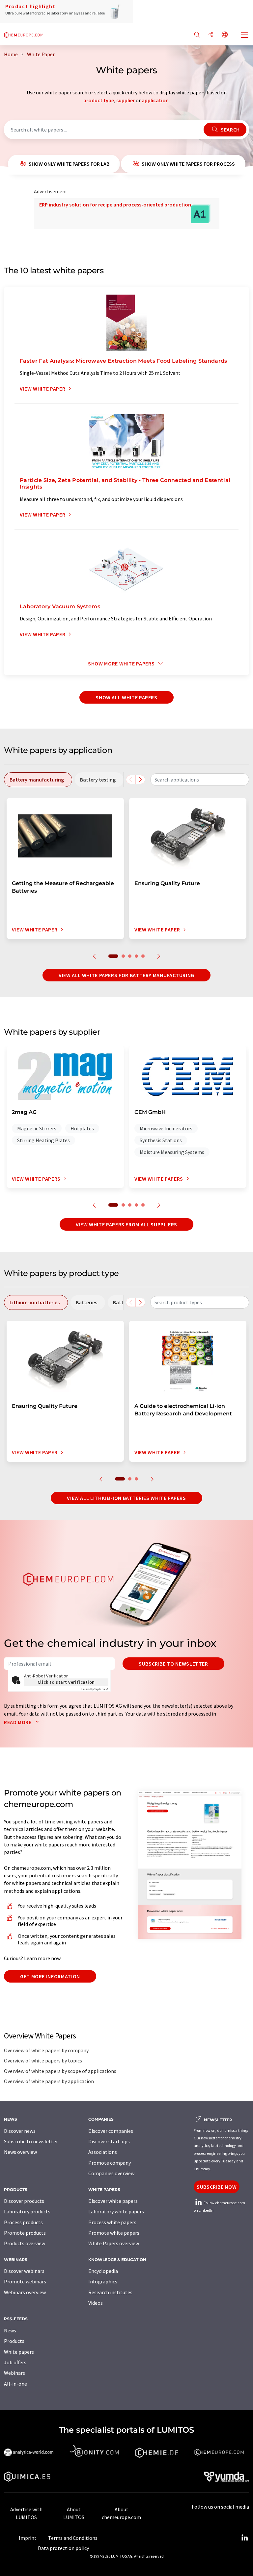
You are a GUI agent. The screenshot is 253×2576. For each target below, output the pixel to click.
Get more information (50, 1976)
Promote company (110, 2163)
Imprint (28, 2538)
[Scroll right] (140, 780)
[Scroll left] (131, 780)
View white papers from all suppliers (126, 1224)
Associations (103, 2152)
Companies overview (111, 2173)
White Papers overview (114, 2243)
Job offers (15, 2362)
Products (14, 2341)
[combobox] (200, 780)
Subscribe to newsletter (173, 1664)
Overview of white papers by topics (43, 2060)
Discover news (20, 2131)
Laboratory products (27, 2211)
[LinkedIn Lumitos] (244, 2538)
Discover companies (111, 2131)
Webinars (14, 2373)
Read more (18, 1722)
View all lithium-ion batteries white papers (126, 1498)
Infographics (103, 2281)
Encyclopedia (103, 2271)
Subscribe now (217, 2187)
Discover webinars (24, 2271)
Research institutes (110, 2292)
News (10, 2330)
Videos (96, 2303)
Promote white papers (114, 2233)
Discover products (24, 2201)
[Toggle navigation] (245, 36)
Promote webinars (25, 2281)
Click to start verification (66, 1682)
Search (229, 130)
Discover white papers (113, 2201)
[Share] (211, 35)
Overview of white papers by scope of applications (60, 2071)
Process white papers (112, 2222)
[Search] (197, 35)
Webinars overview (25, 2292)
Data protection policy (63, 2548)
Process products (23, 2222)
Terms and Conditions (73, 2538)
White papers (19, 2352)
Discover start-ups (109, 2141)
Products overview (25, 2243)
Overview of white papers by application (49, 2081)
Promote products (25, 2233)
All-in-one (15, 2384)
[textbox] (200, 780)
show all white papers (126, 697)
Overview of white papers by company (46, 2050)
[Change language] (225, 35)
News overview (20, 2152)
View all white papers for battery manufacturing (126, 975)
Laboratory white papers (116, 2211)
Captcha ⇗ (95, 1689)
